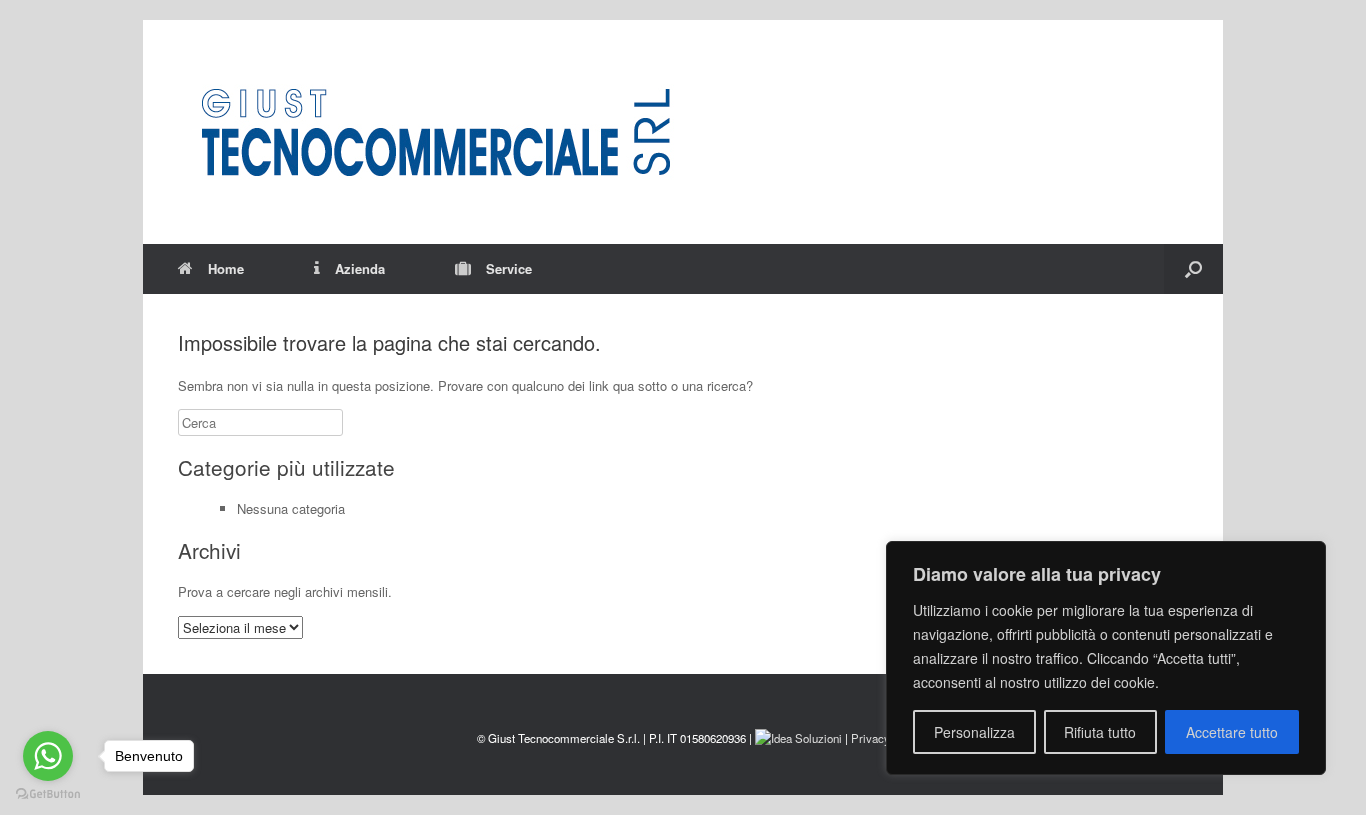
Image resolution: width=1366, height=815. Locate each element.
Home (226, 268)
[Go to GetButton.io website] (48, 794)
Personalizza (974, 732)
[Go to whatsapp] (48, 756)
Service (509, 268)
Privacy (870, 738)
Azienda (360, 268)
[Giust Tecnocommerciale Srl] (435, 132)
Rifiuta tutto (1100, 732)
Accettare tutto (1232, 732)
